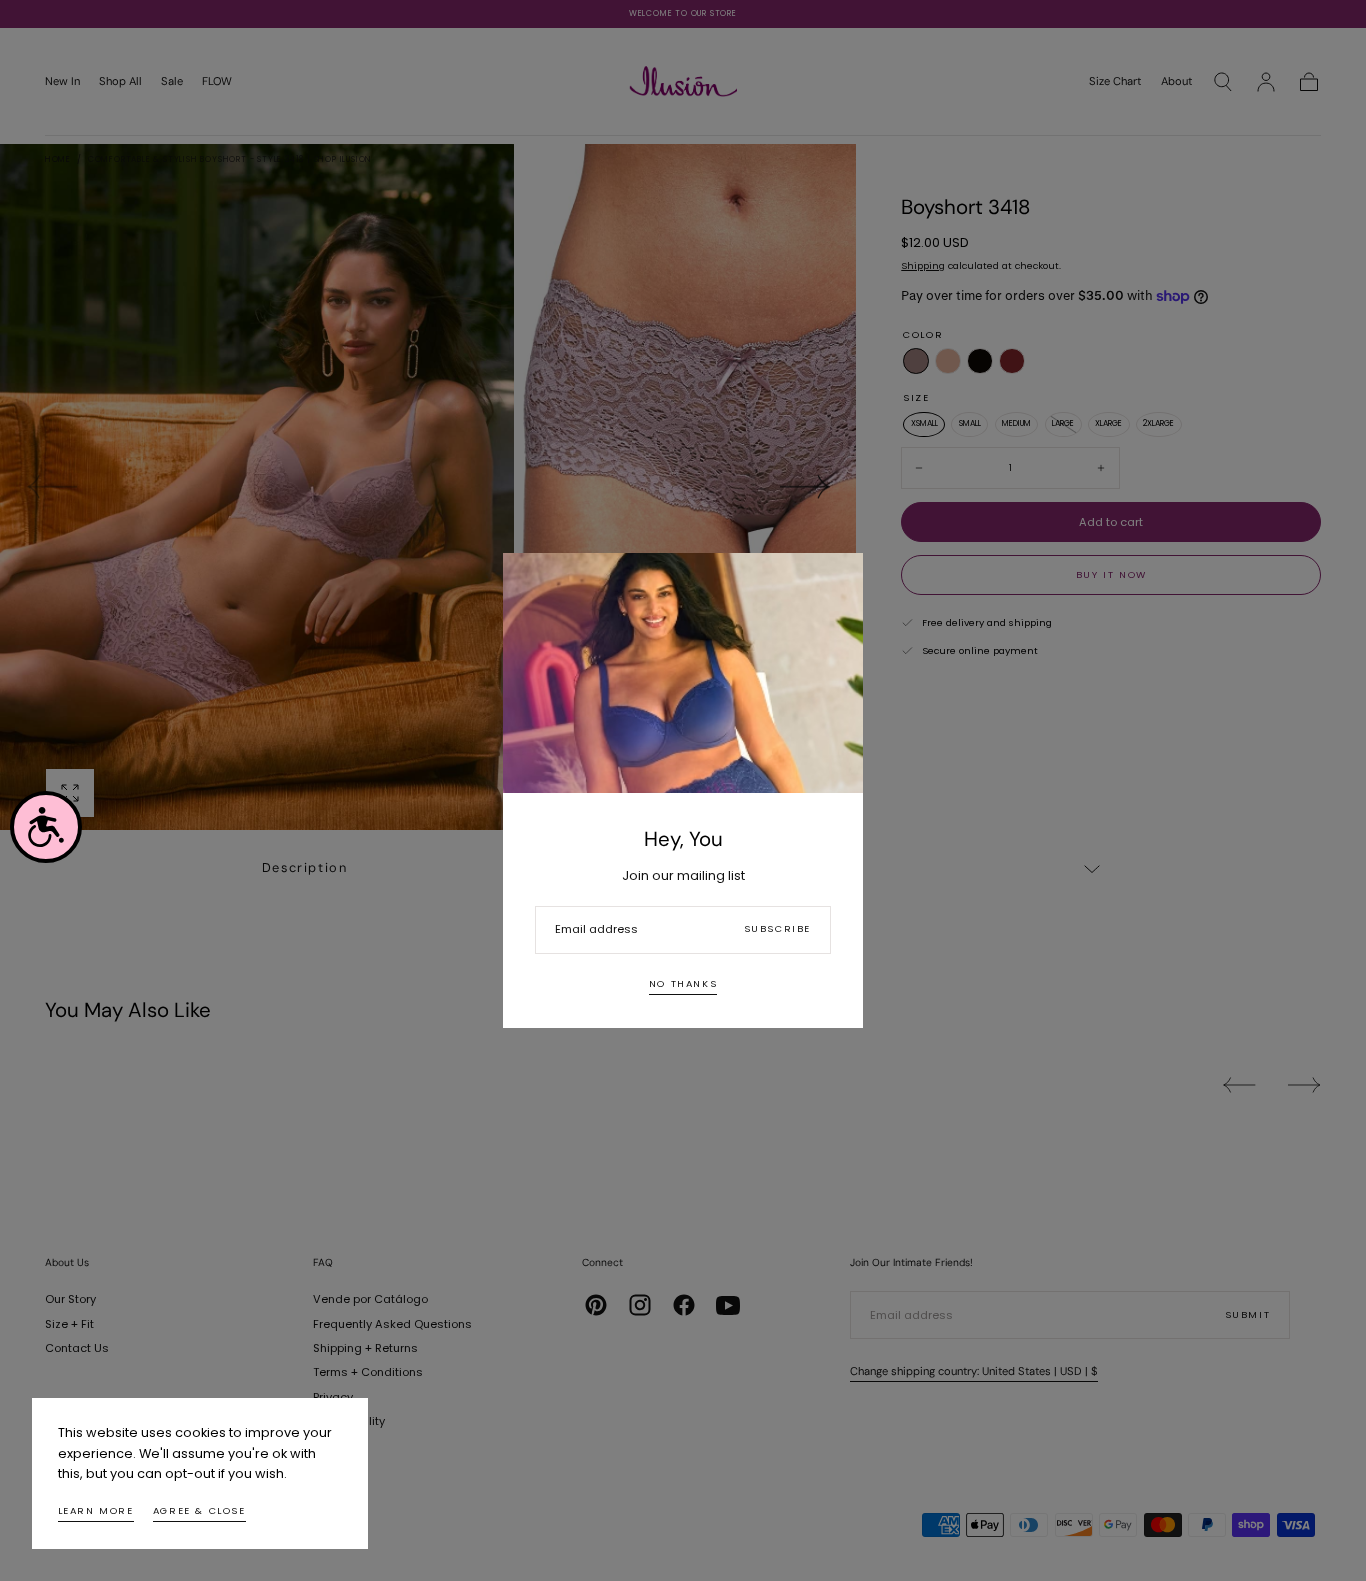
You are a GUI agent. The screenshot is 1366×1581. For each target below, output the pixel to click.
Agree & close (199, 1510)
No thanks (683, 983)
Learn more (96, 1510)
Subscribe (777, 928)
